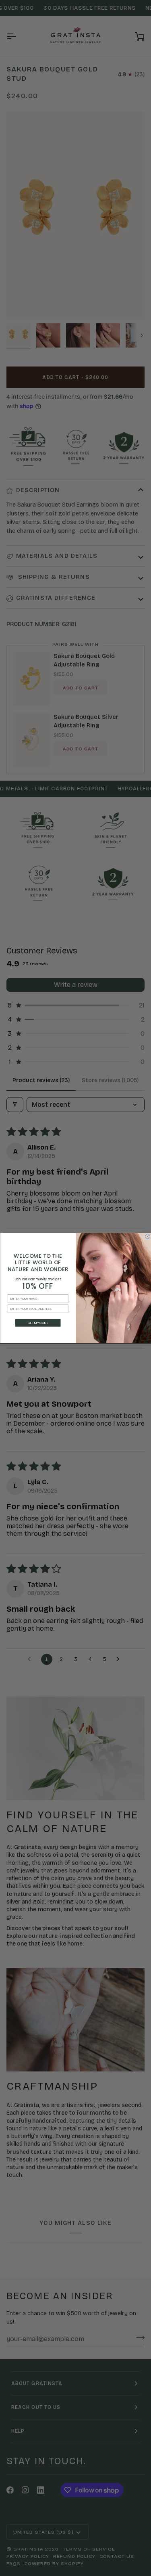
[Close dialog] (147, 1236)
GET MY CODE (38, 1323)
